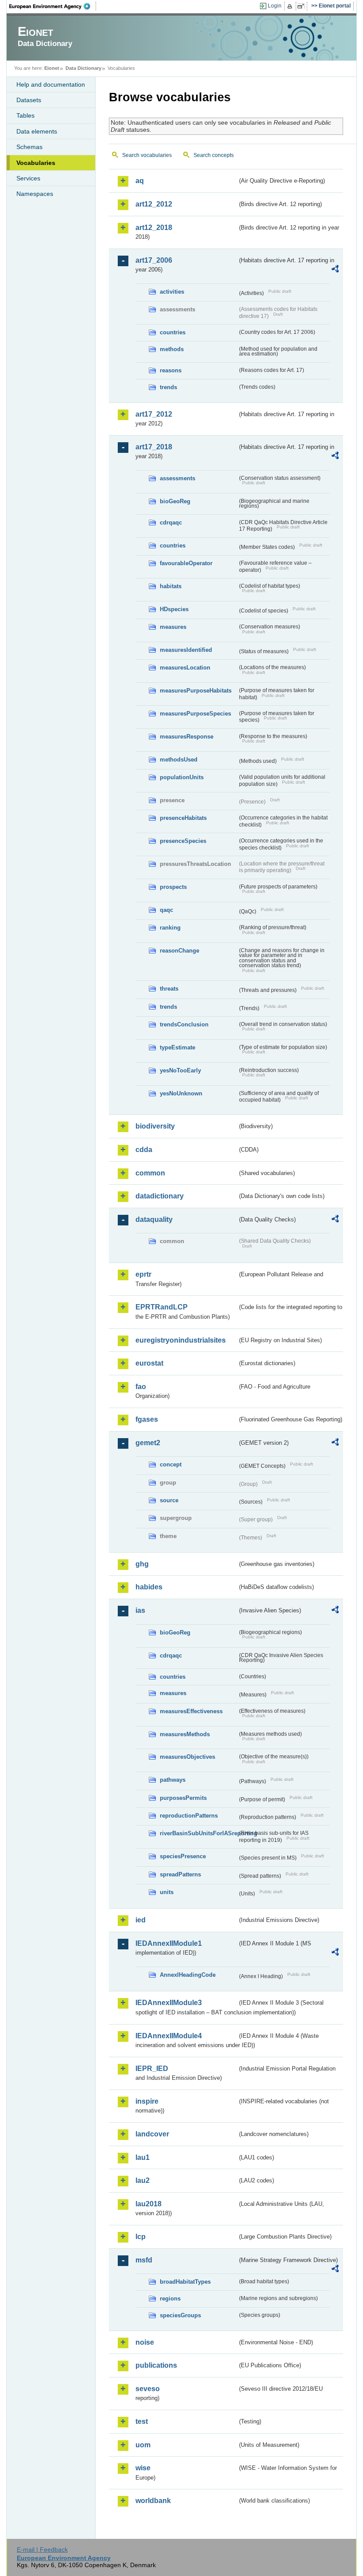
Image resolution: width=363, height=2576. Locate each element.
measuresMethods (185, 1734)
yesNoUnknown (181, 1093)
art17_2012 (154, 414)
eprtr (143, 1274)
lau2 (143, 2180)
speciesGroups (180, 2315)
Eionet (52, 68)
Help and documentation (51, 84)
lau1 (143, 2157)
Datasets (29, 100)
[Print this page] (291, 6)
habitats (171, 586)
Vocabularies (36, 163)
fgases (147, 1419)
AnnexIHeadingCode (188, 1975)
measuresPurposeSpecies (195, 714)
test (142, 2421)
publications (156, 2365)
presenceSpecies (183, 841)
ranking (170, 928)
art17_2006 (154, 260)
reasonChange (180, 951)
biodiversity (155, 1126)
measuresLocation (185, 668)
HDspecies (174, 609)
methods (172, 349)
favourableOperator (186, 563)
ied (141, 1920)
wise (143, 2468)
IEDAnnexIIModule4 (169, 2036)
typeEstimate (178, 1047)
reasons (171, 370)
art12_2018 (154, 228)
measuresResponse (187, 737)
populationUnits (182, 777)
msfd (144, 2260)
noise (145, 2342)
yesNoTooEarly (180, 1070)
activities (172, 292)
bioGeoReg (175, 501)
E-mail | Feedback (42, 2549)
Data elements (37, 131)
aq (140, 181)
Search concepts (214, 155)
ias (140, 1610)
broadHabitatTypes (185, 2282)
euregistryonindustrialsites (181, 1340)
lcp (141, 2237)
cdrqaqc (171, 522)
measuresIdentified (186, 650)
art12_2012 (154, 204)
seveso (148, 2389)
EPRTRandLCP (162, 1307)
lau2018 (149, 2204)
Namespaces (35, 194)
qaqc (166, 910)
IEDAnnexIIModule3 (169, 2003)
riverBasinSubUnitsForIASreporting (199, 1833)
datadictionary (160, 1196)
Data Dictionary (83, 68)
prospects (173, 887)
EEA (53, 6)
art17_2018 (154, 447)
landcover (152, 2134)
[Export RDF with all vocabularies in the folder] (335, 270)
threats (169, 989)
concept (171, 1464)
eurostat (149, 1363)
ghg (142, 1564)
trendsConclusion (184, 1024)
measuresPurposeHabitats (196, 691)
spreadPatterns (180, 1874)
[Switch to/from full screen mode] (303, 6)
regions (170, 2298)
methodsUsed (179, 760)
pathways (173, 1780)
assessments (178, 478)
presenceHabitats (183, 818)
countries (173, 332)
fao (141, 1387)
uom (143, 2445)
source (169, 1500)
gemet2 (148, 1443)
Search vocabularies (147, 155)
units (167, 1892)
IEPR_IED (152, 2069)
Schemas (29, 147)
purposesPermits (183, 1798)
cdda (144, 1150)
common (150, 1173)
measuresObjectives (187, 1757)
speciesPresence (183, 1856)
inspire (147, 2101)
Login (275, 6)
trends (168, 387)
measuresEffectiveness (191, 1711)
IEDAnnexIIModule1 (169, 1943)
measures (173, 627)
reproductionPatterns (189, 1816)
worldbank (153, 2501)
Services (28, 178)
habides (149, 1587)
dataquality (154, 1219)
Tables (25, 115)
